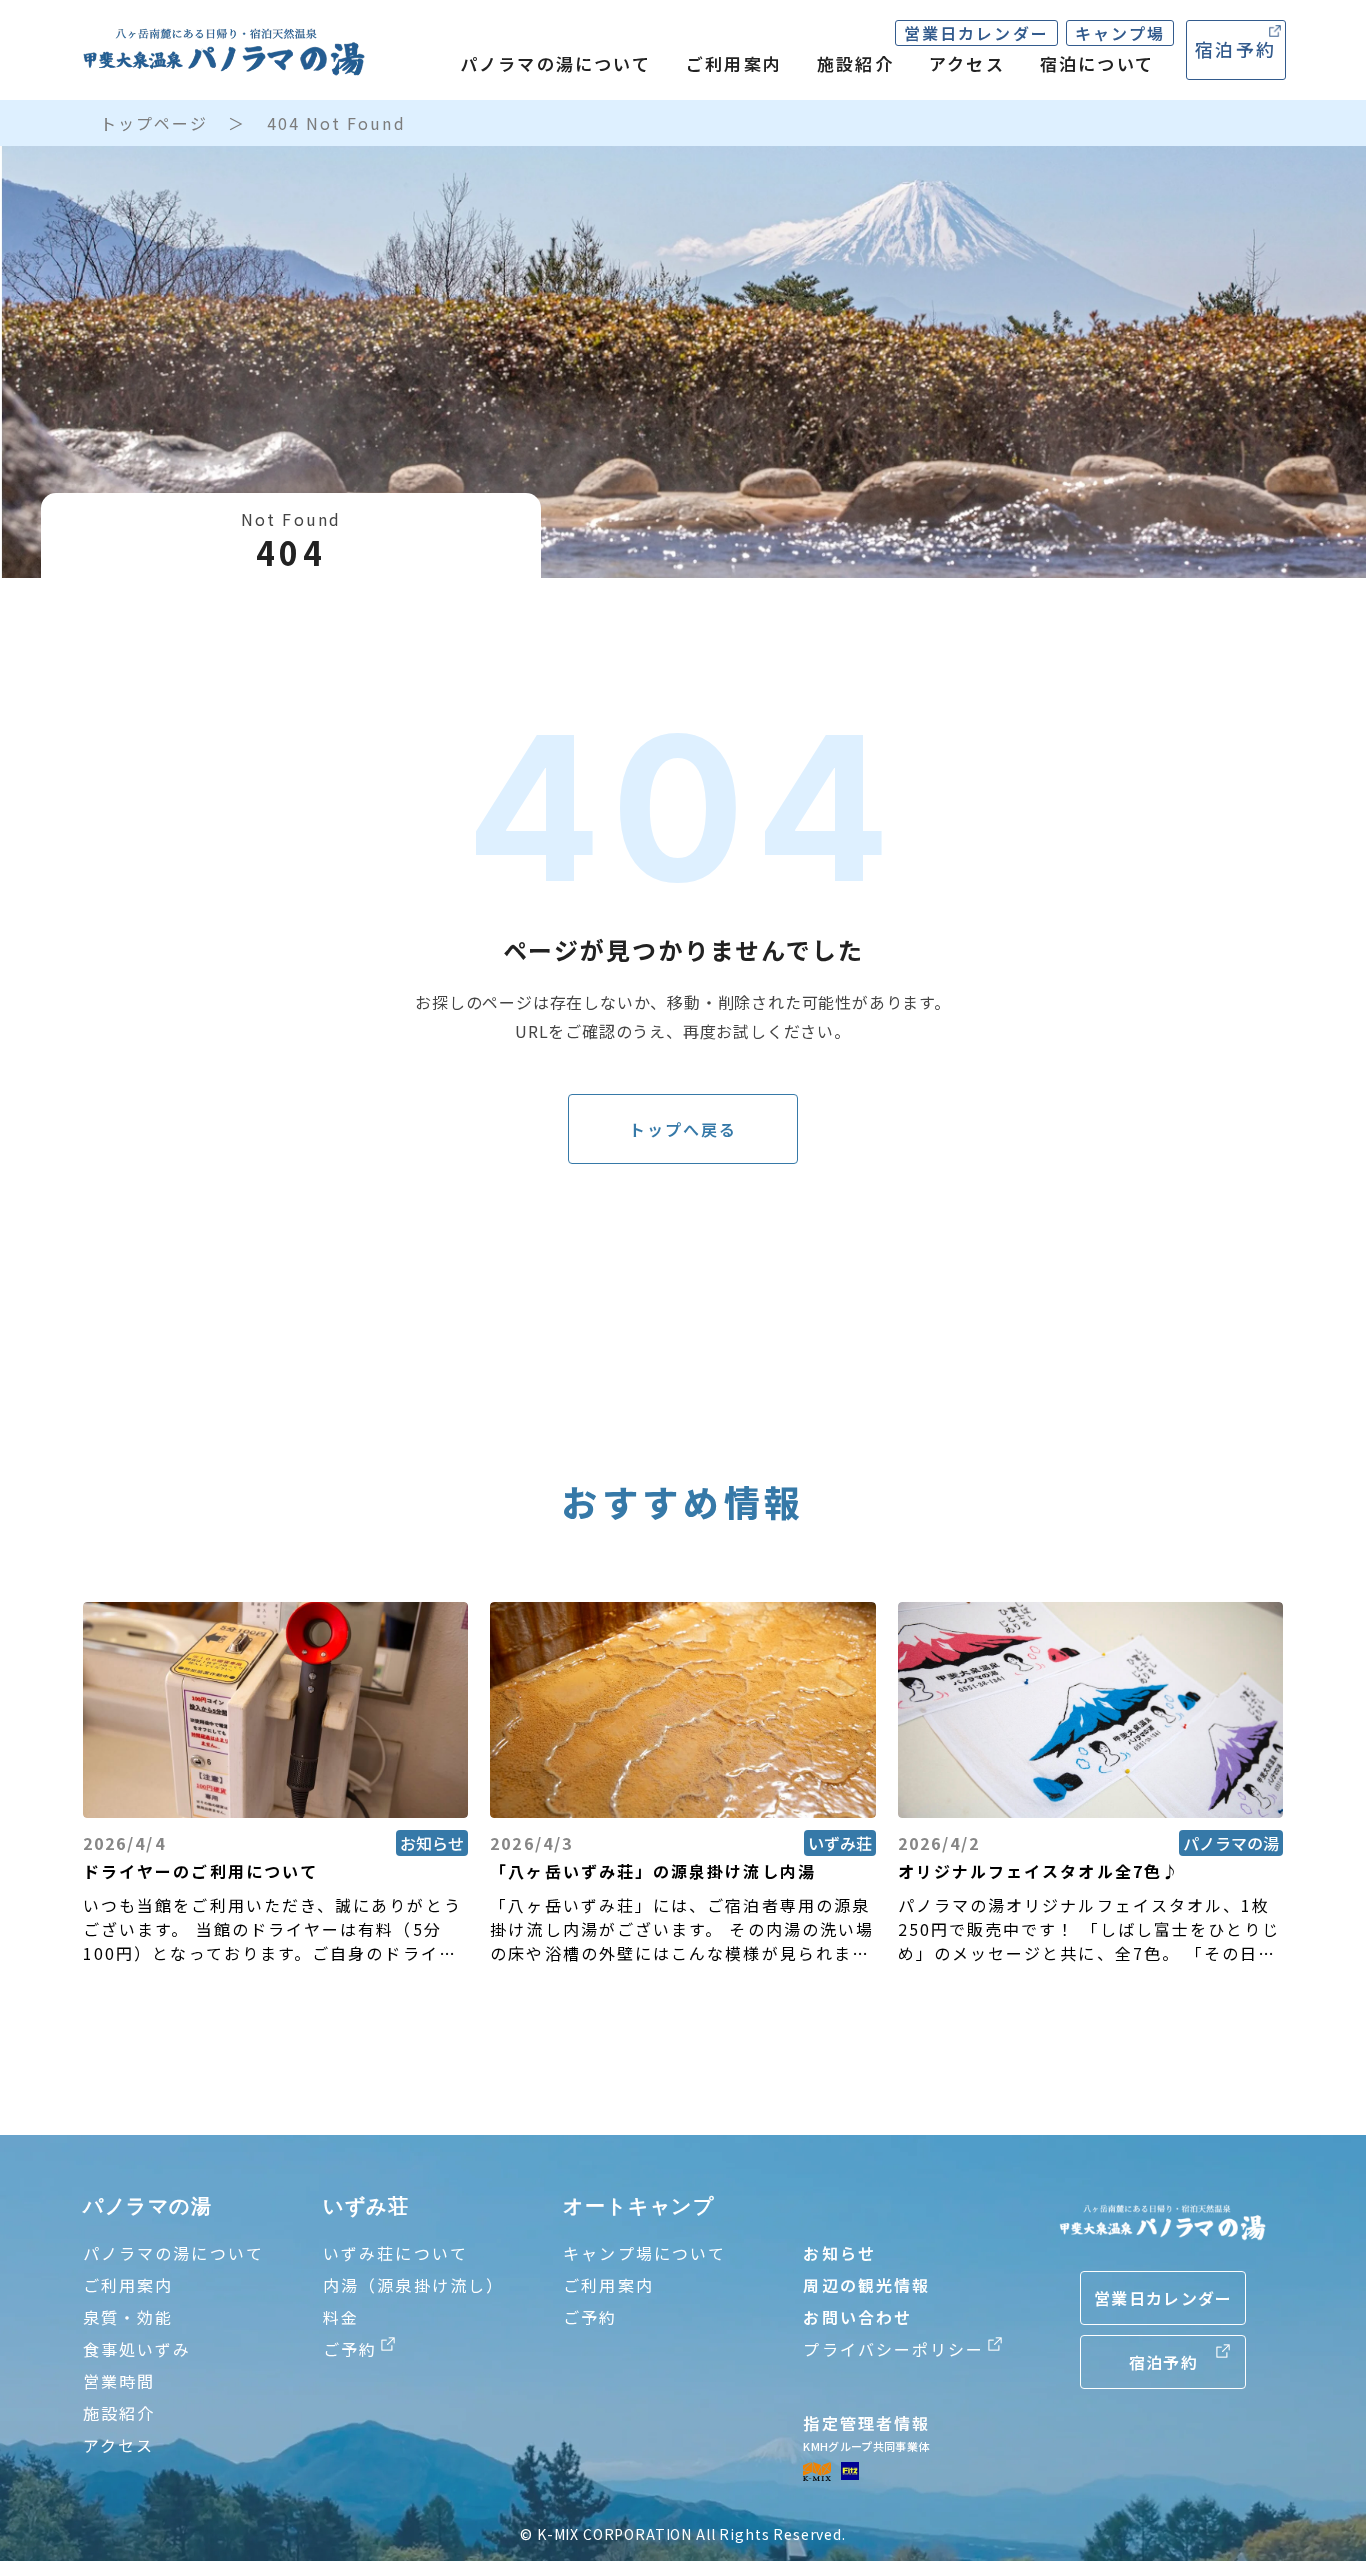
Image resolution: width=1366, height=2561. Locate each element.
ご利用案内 (734, 63)
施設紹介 (855, 63)
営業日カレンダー (976, 33)
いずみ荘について (395, 2253)
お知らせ (839, 2253)
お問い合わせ (857, 2317)
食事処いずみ (137, 2349)
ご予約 (590, 2317)
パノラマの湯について (555, 63)
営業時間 (119, 2381)
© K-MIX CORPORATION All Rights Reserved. (683, 2534)
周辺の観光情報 (866, 2285)
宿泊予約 (1235, 49)
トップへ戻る (683, 1129)
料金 (341, 2317)
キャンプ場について (644, 2253)
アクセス (967, 63)
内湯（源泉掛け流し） (413, 2285)
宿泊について (1097, 63)
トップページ (154, 123)
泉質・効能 (128, 2317)
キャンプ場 (1120, 33)
